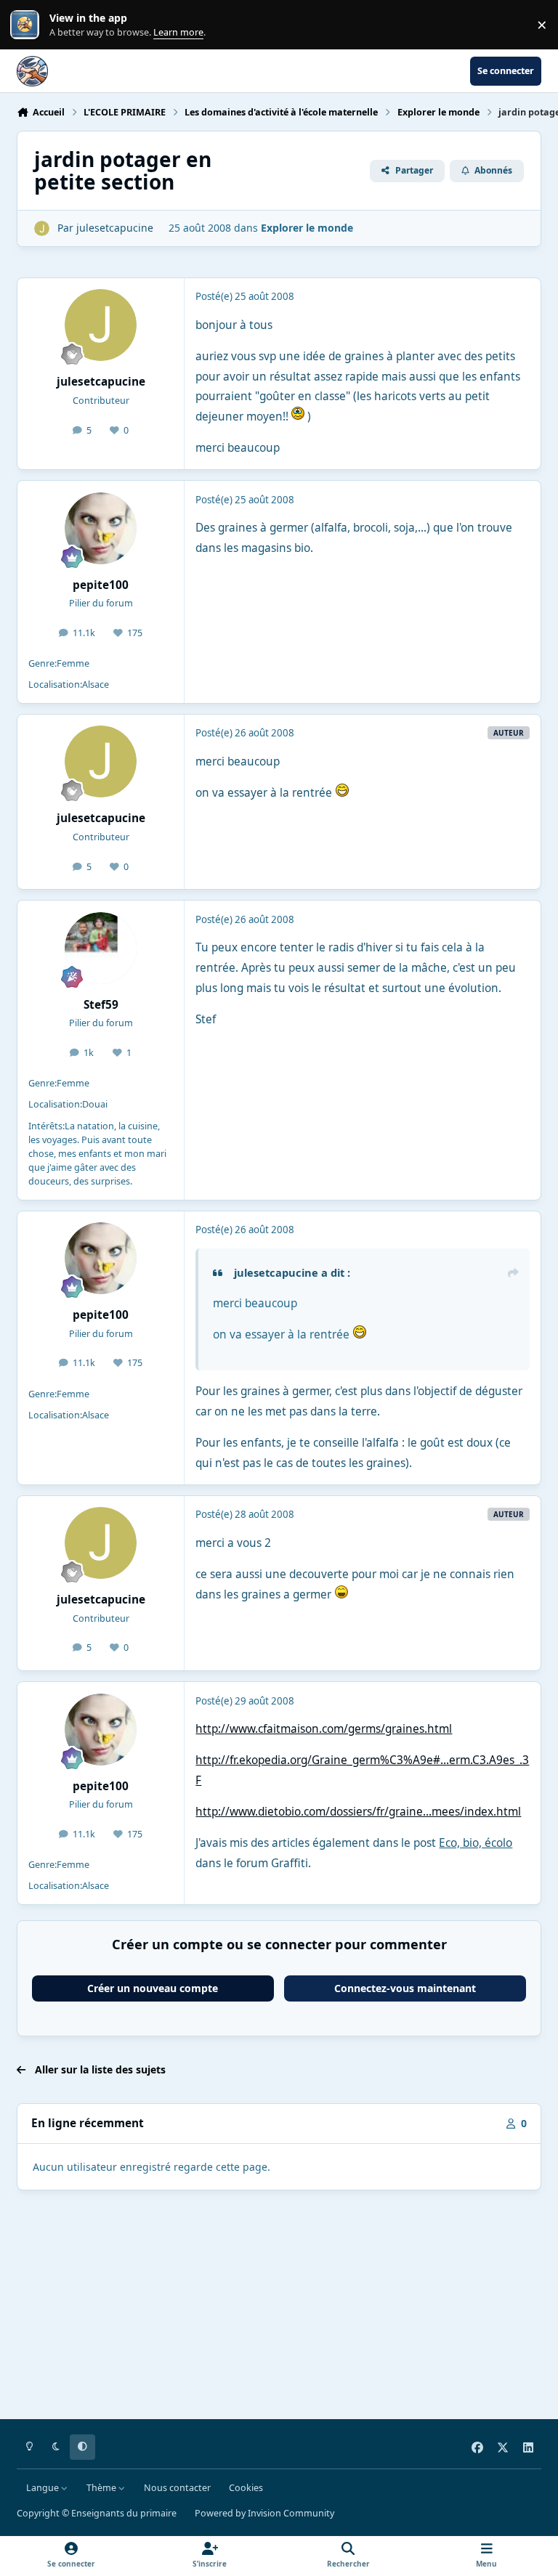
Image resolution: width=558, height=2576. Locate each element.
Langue (44, 2488)
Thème (102, 2488)
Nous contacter (177, 2488)
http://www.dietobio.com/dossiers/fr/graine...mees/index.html (358, 1812)
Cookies (246, 2488)
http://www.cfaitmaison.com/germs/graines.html (324, 1729)
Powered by (264, 2513)
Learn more (28, 25)
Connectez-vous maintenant (405, 1988)
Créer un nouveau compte (153, 1988)
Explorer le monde (307, 228)
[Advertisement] (279, 2307)
